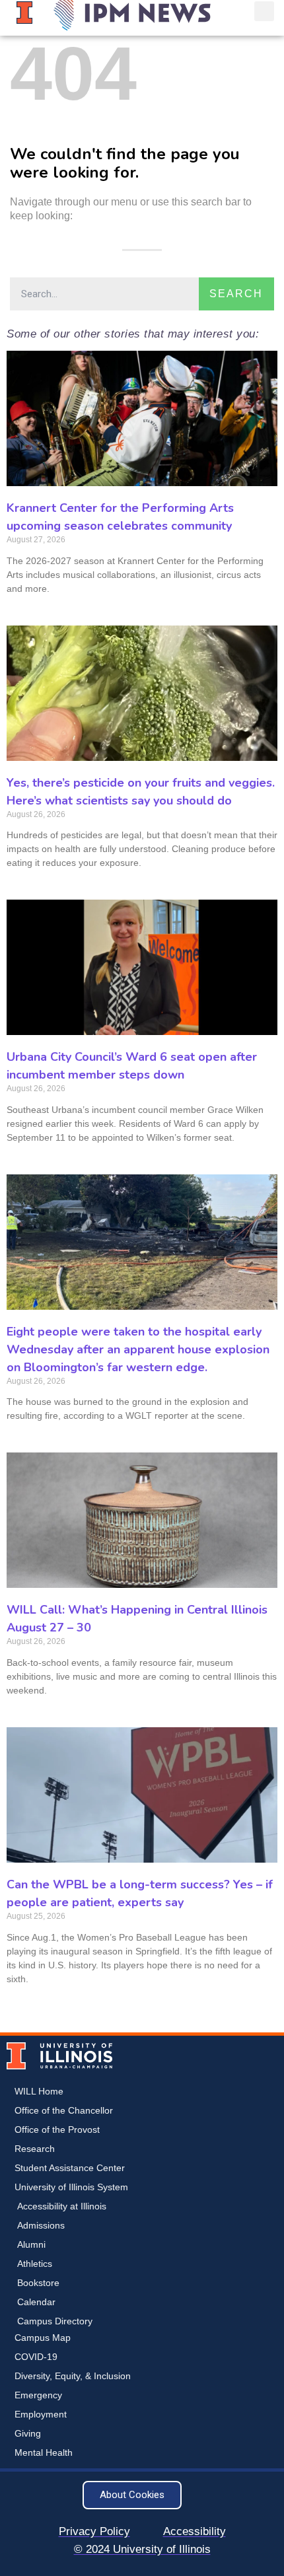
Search (236, 294)
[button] (264, 11)
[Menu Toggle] (237, 11)
